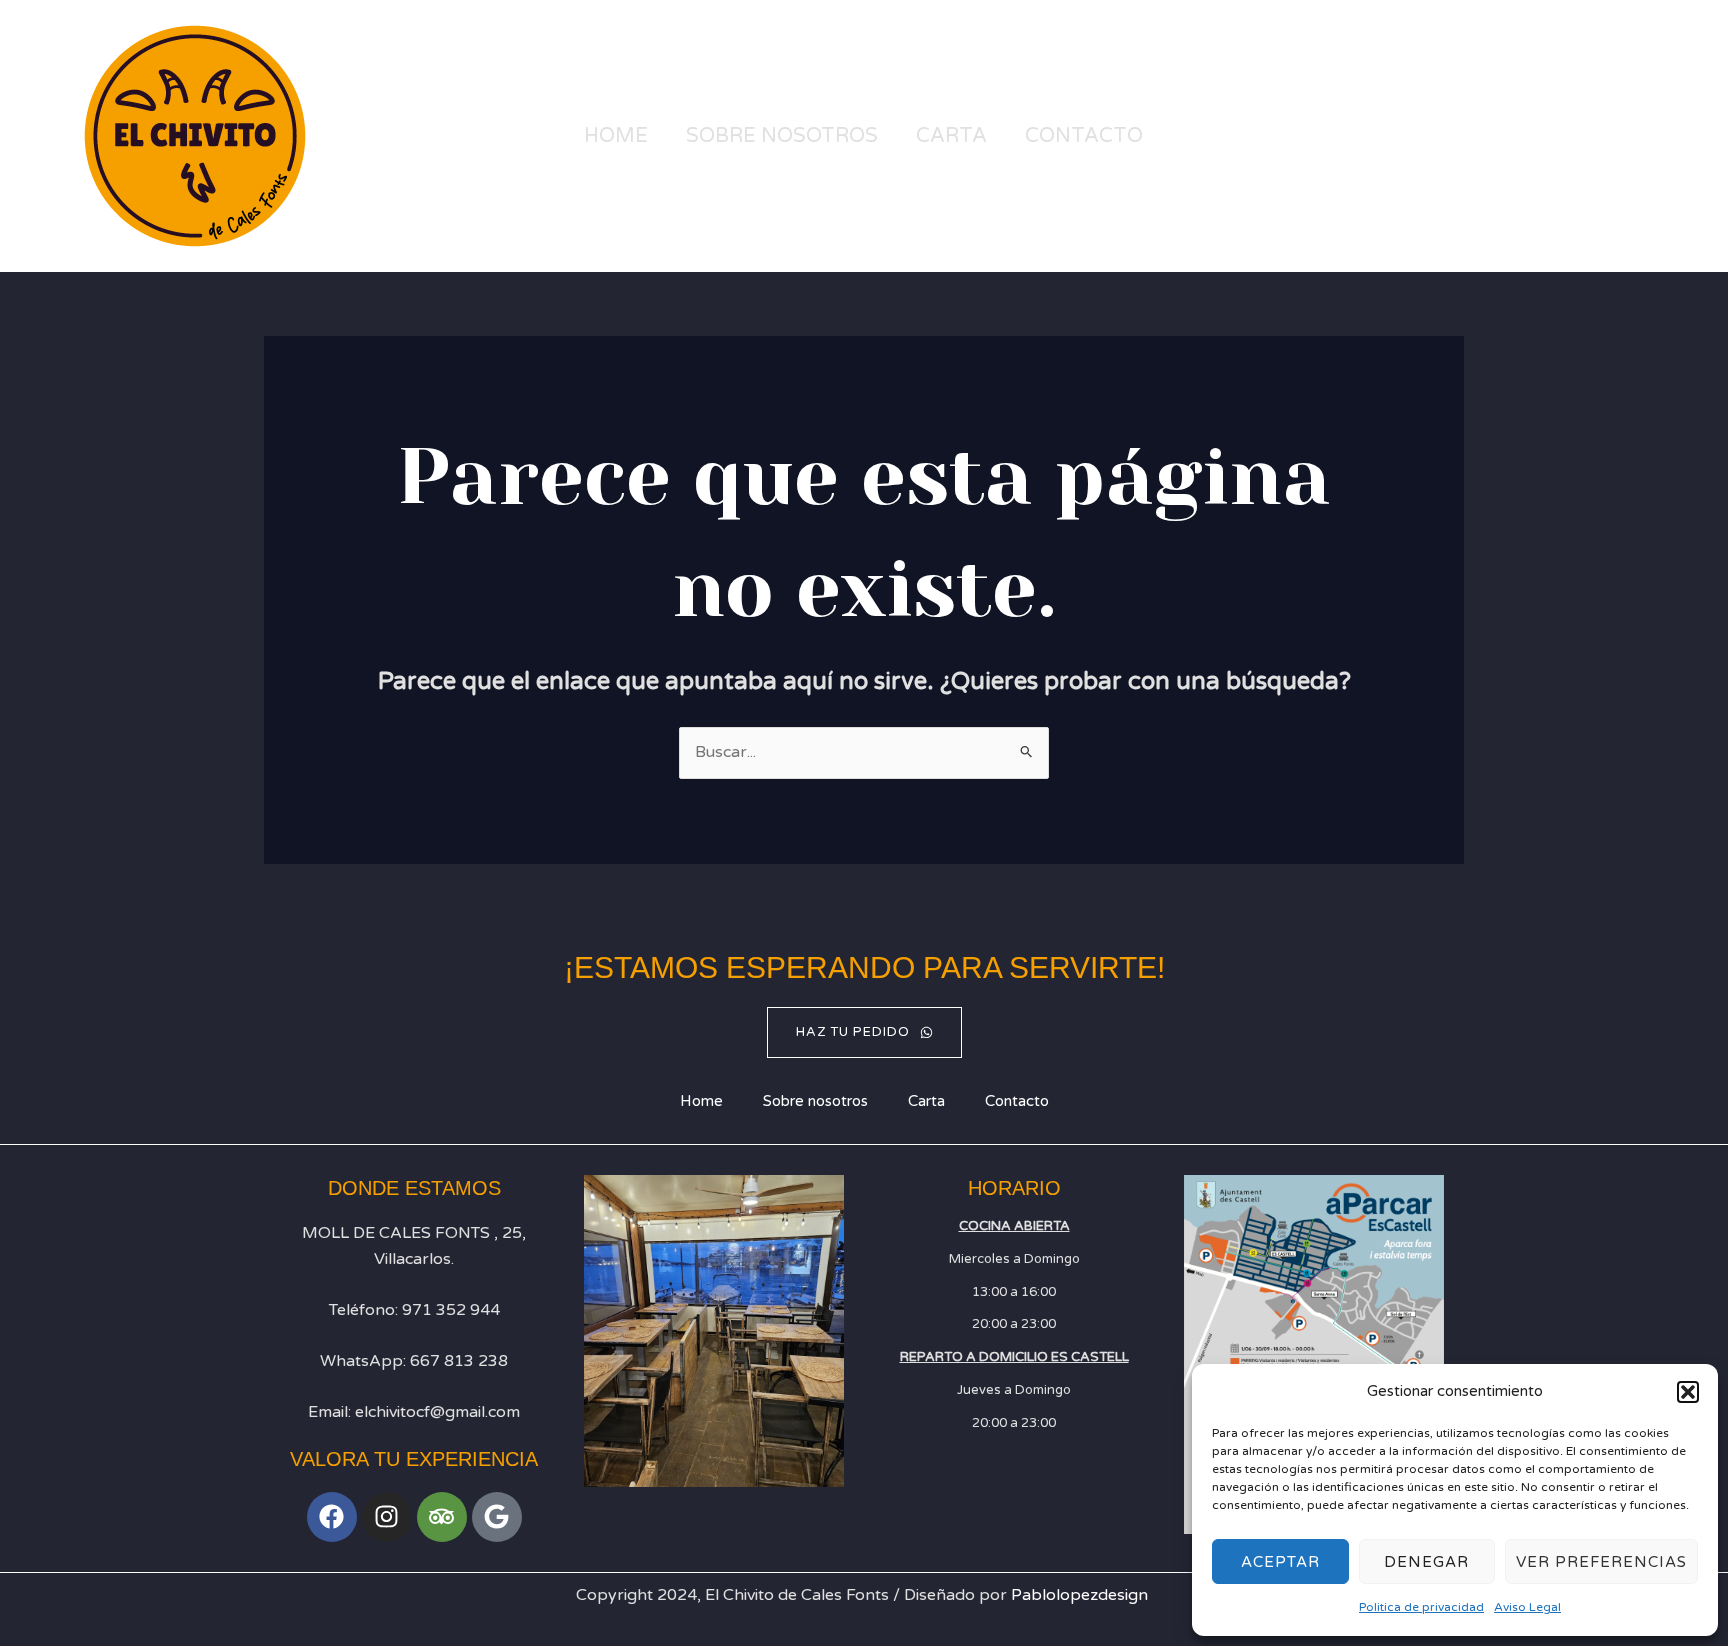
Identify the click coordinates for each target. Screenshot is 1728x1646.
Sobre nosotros (782, 136)
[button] (1688, 1392)
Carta (951, 136)
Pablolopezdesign (1079, 1595)
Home (616, 136)
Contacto (1084, 136)
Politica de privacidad (1421, 1607)
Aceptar (1280, 1562)
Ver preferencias (1601, 1562)
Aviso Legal (1527, 1607)
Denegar (1426, 1562)
